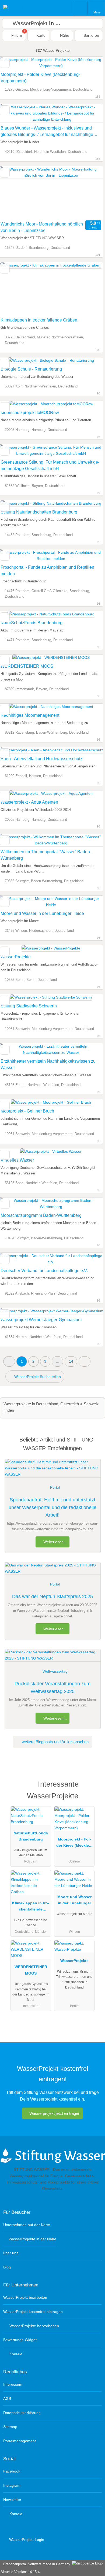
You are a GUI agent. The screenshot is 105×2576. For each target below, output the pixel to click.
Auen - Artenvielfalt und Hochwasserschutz (41, 759)
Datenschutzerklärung (22, 2413)
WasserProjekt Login (26, 2540)
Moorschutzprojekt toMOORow (30, 413)
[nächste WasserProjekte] (85, 1361)
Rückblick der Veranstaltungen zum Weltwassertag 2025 (52, 1688)
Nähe (64, 35)
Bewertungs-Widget (20, 2340)
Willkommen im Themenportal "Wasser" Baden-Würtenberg (46, 855)
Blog (7, 2267)
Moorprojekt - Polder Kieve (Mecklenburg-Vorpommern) (40, 78)
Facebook (12, 2471)
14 (71, 1361)
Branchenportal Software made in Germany (36, 2564)
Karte (40, 35)
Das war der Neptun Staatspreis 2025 (52, 1596)
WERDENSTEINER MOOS (27, 666)
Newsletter (12, 2500)
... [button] (58, 1361)
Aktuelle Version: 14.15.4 (20, 2572)
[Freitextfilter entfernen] (80, 8)
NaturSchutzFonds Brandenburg (31, 623)
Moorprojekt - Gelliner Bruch (27, 1111)
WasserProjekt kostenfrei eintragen (33, 2312)
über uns (11, 2253)
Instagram (12, 2485)
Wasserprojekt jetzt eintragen (55, 2113)
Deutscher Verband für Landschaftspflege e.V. (44, 1271)
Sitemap (10, 2427)
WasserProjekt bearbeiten (25, 2297)
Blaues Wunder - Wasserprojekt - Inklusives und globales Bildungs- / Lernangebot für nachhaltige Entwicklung (47, 132)
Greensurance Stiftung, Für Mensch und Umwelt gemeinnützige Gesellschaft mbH (50, 465)
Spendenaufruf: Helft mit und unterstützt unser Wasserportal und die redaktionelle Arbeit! (52, 1507)
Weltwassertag (55, 1671)
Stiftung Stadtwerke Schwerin (29, 1006)
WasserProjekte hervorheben (34, 2326)
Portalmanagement (20, 2441)
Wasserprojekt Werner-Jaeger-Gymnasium (41, 1320)
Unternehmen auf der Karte (27, 2225)
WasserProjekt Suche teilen (37, 1377)
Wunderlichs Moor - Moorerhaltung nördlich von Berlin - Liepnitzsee (42, 227)
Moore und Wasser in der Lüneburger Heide (42, 913)
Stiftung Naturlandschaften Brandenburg (39, 512)
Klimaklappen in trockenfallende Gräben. (39, 320)
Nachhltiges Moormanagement (30, 715)
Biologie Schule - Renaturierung (31, 369)
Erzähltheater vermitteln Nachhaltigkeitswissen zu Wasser (48, 1064)
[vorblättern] (90, 193)
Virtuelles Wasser (17, 1160)
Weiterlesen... (55, 1542)
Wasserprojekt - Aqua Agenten (29, 802)
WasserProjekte (16, 957)
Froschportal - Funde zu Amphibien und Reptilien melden (47, 570)
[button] (9, 1361)
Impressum (13, 2384)
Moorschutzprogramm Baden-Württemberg (41, 1215)
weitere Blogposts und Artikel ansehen (55, 1742)
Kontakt (15, 2354)
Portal (55, 1487)
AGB (7, 2398)
